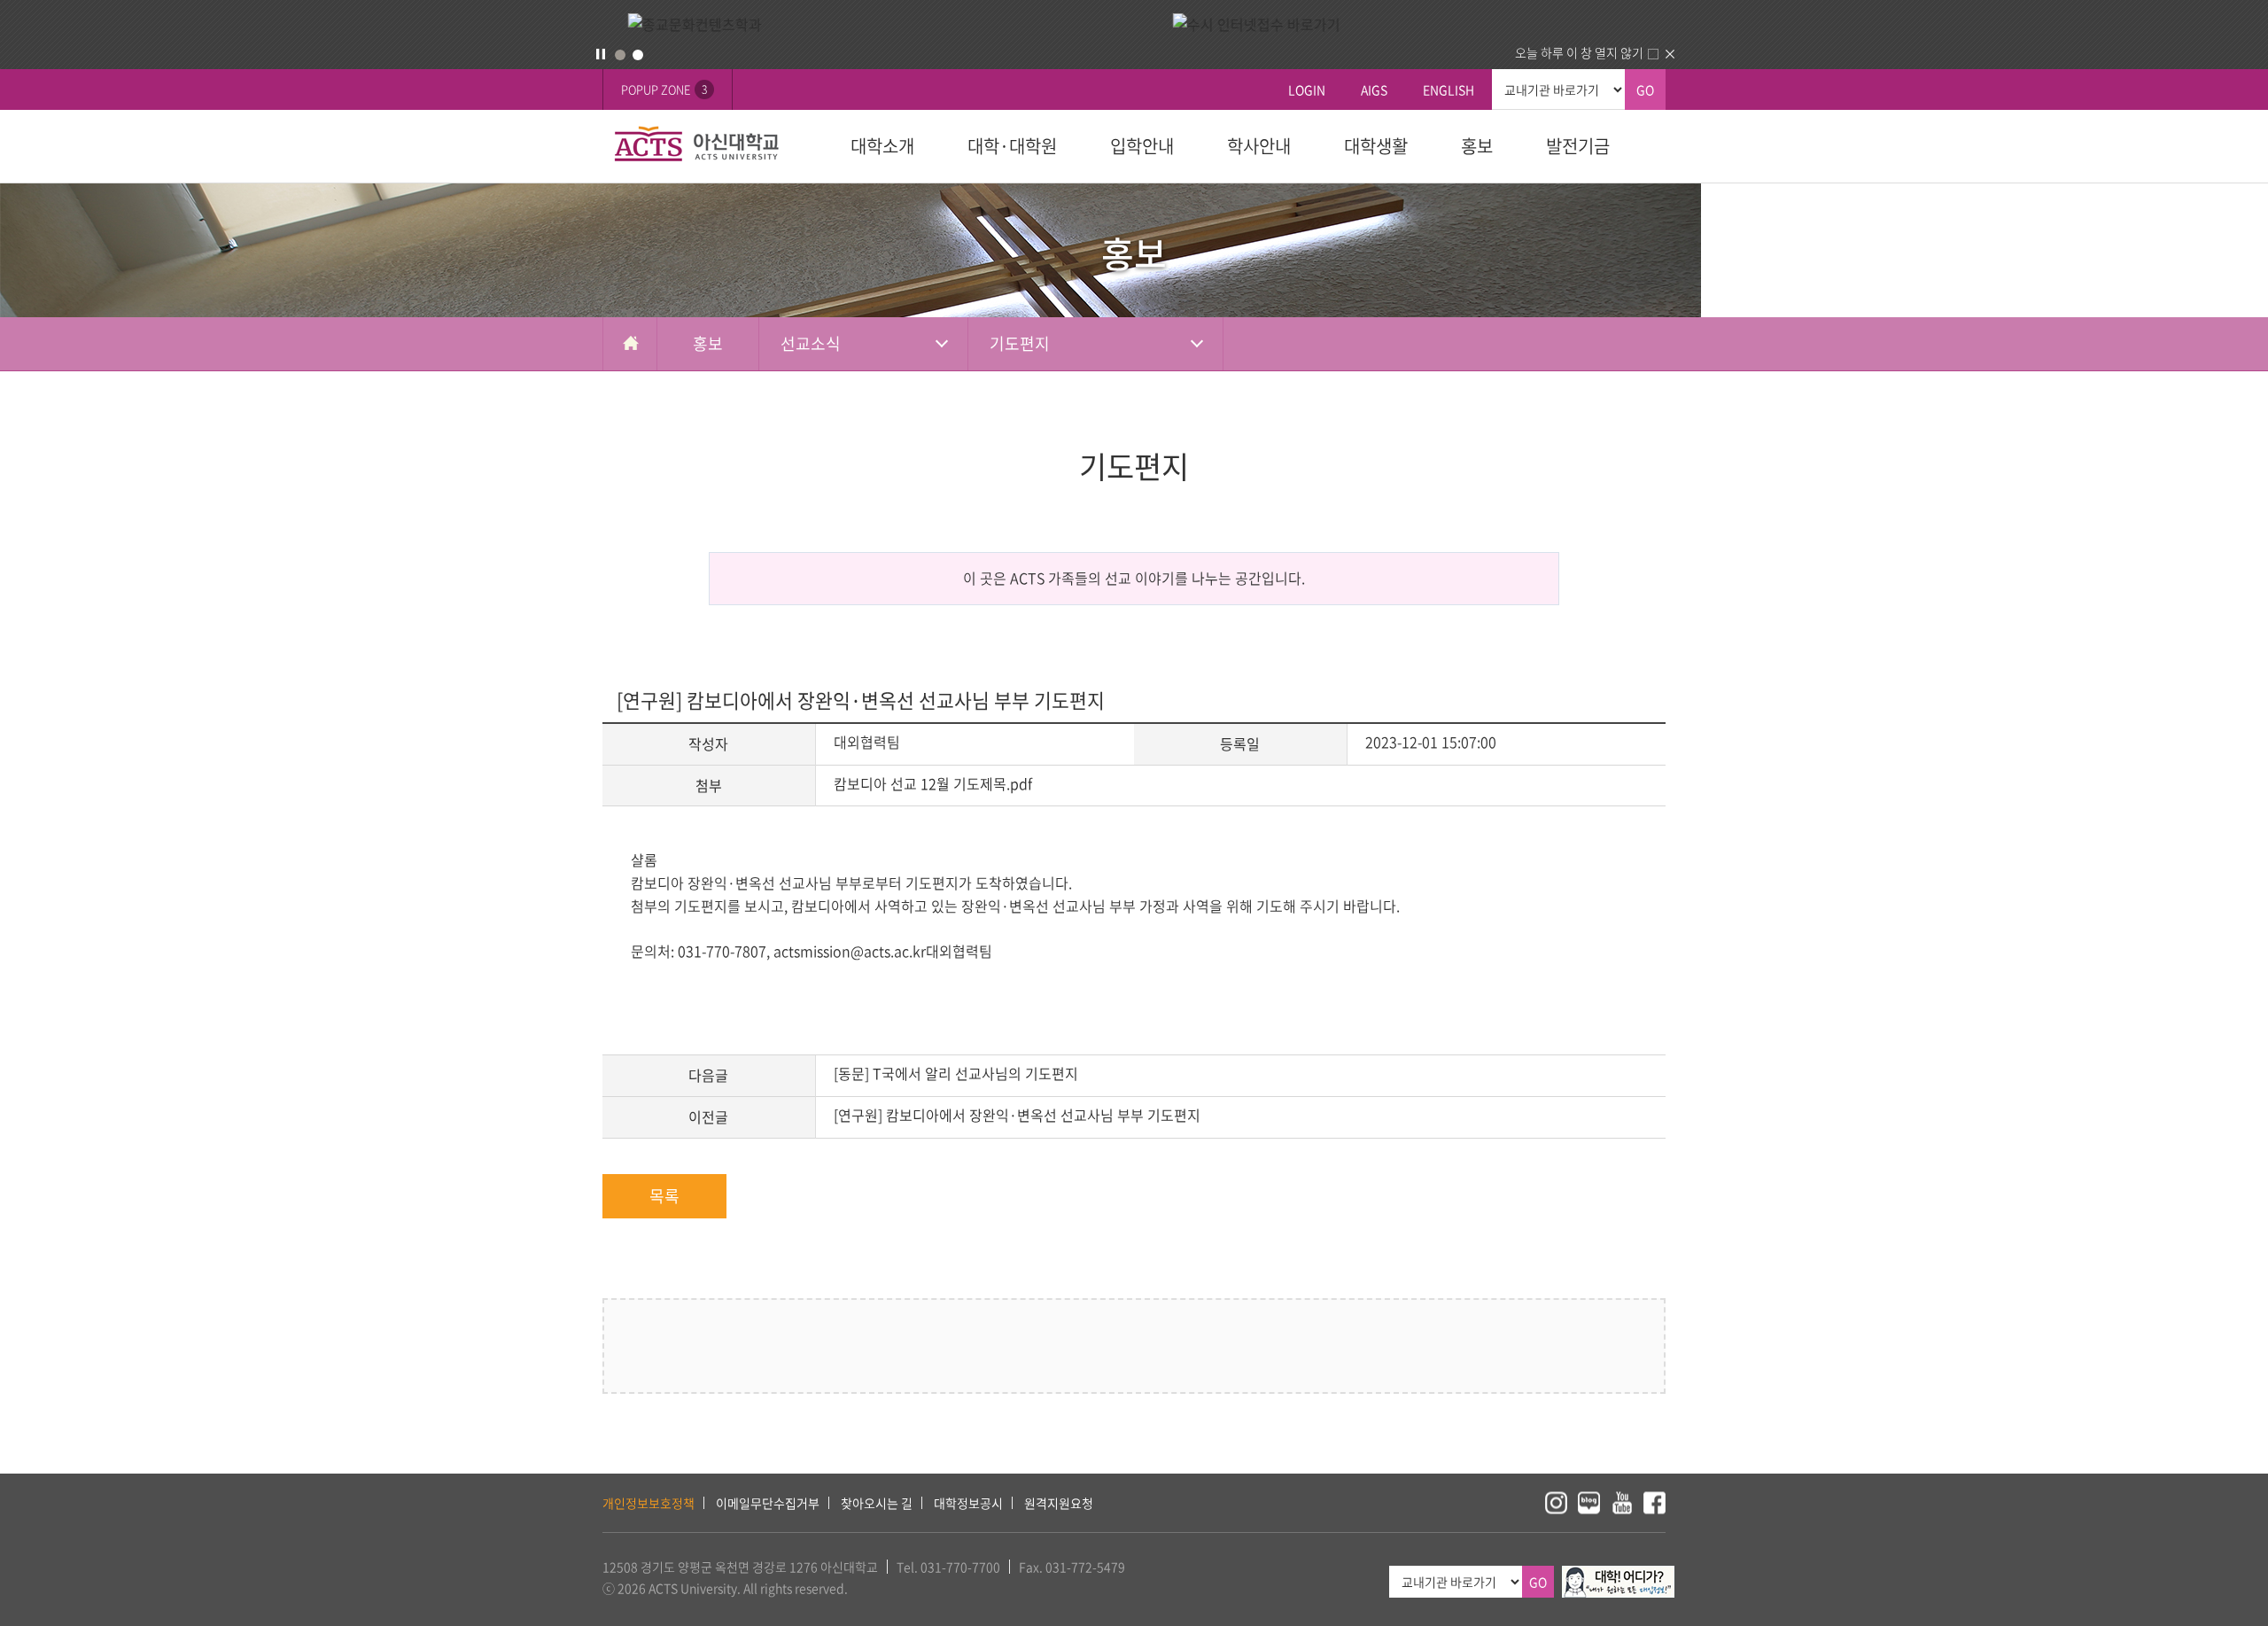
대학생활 (1376, 146)
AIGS (1374, 89)
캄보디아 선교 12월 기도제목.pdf (933, 783)
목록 (664, 1196)
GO (1645, 89)
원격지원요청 (1059, 1503)
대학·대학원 (1012, 146)
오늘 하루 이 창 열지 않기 (1579, 52)
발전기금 (1578, 146)
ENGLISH (1449, 89)
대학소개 (882, 146)
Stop (601, 54)
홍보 (1477, 146)
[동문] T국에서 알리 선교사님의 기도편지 (956, 1073)
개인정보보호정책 (649, 1503)
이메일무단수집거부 (768, 1503)
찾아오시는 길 (877, 1503)
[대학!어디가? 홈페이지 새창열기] (1618, 1575)
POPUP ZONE (664, 89)
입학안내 (1142, 146)
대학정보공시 (968, 1503)
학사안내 (1259, 146)
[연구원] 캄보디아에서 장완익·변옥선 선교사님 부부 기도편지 (1017, 1115)
